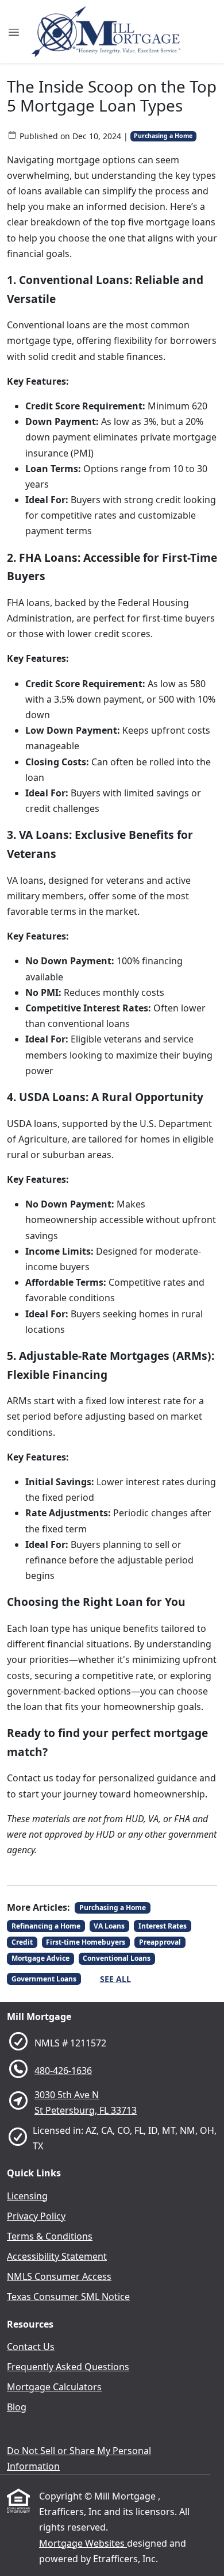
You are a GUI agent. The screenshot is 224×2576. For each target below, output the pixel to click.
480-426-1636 (63, 2071)
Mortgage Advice (40, 1958)
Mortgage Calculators (54, 2387)
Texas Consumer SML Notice (68, 2297)
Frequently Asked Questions (68, 2367)
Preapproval (160, 1942)
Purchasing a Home (163, 136)
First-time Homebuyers (86, 1942)
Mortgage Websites (83, 2543)
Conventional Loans (117, 1958)
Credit (22, 1942)
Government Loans (44, 1979)
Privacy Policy (36, 2216)
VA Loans (109, 1926)
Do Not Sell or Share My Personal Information (79, 2458)
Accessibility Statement (57, 2256)
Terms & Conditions (50, 2236)
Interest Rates (163, 1926)
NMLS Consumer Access (59, 2276)
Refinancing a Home (46, 1926)
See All (115, 1979)
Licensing (27, 2196)
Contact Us (31, 2347)
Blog (17, 2407)
